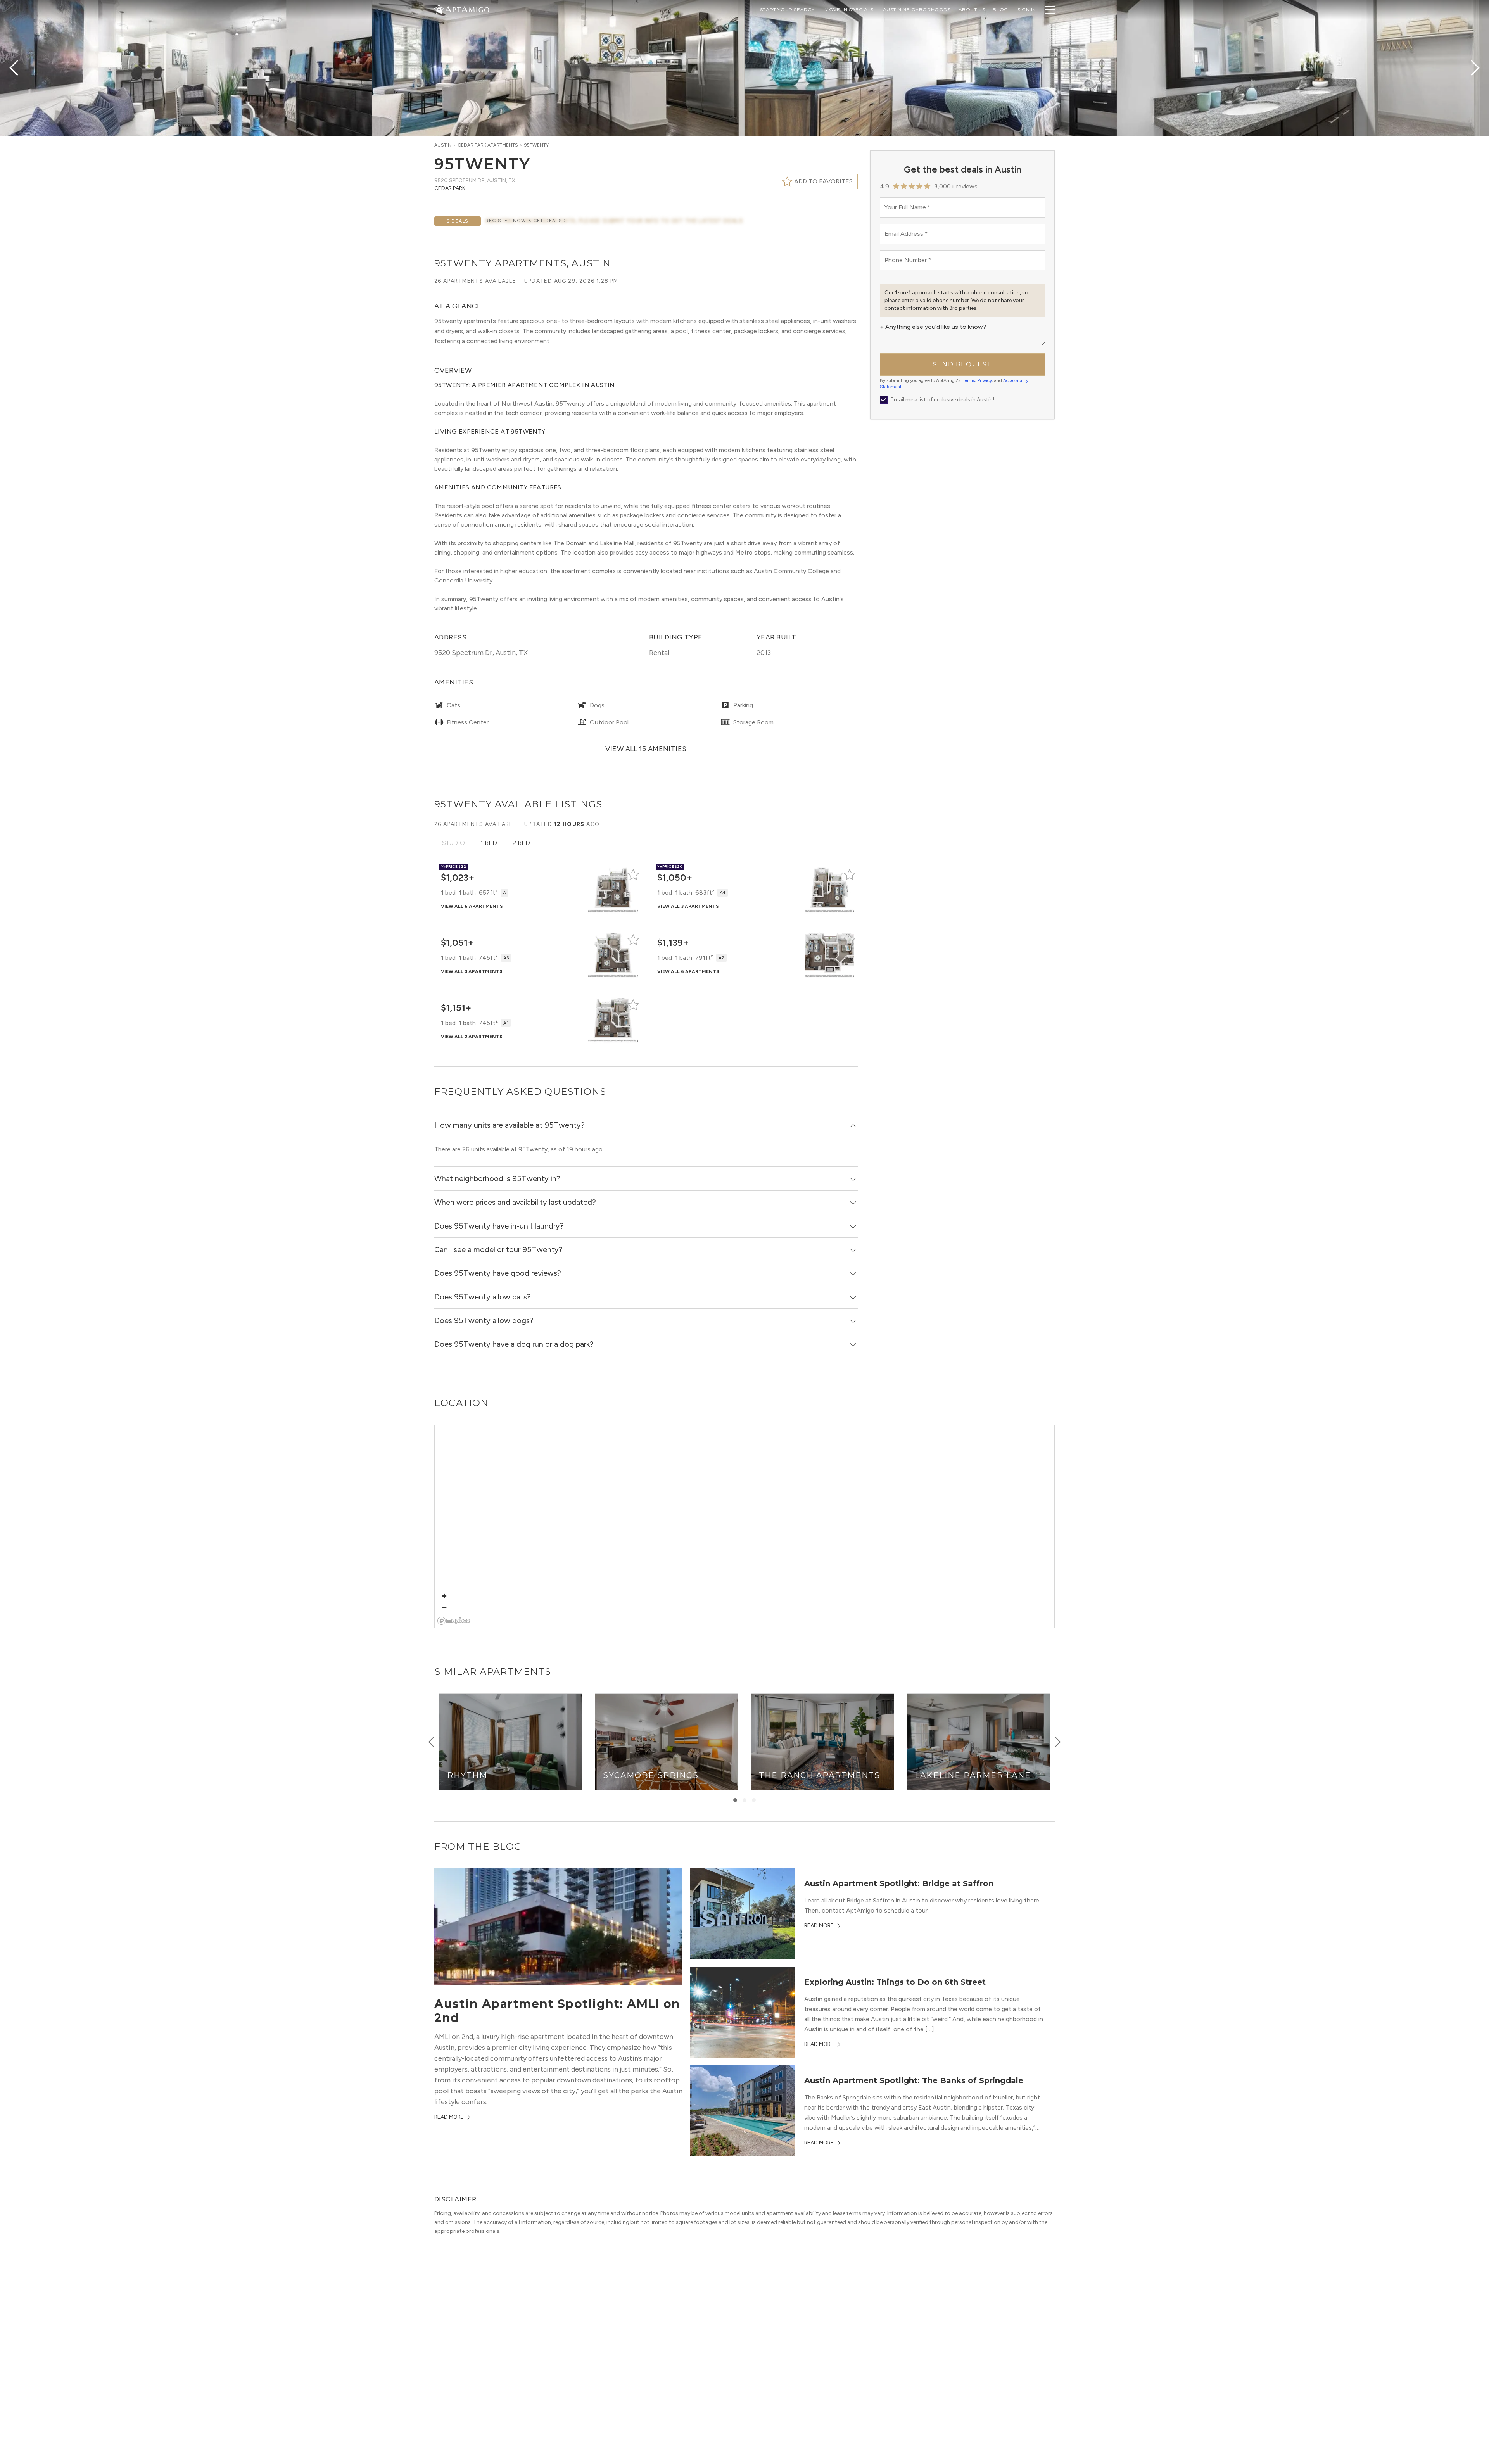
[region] (745, 1527)
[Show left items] (431, 1742)
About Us (972, 10)
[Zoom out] (444, 1607)
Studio (453, 843)
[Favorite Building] (633, 874)
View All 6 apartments (472, 906)
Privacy (985, 380)
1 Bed (489, 843)
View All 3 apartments (688, 906)
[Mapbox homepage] (454, 1621)
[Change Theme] (439, 9)
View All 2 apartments (472, 1037)
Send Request (962, 364)
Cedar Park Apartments (488, 145)
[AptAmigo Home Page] (466, 9)
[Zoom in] (444, 1596)
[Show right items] (1058, 1742)
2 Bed (521, 843)
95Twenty (536, 145)
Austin (443, 145)
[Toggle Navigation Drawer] (1050, 10)
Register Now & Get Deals (524, 221)
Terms (969, 380)
